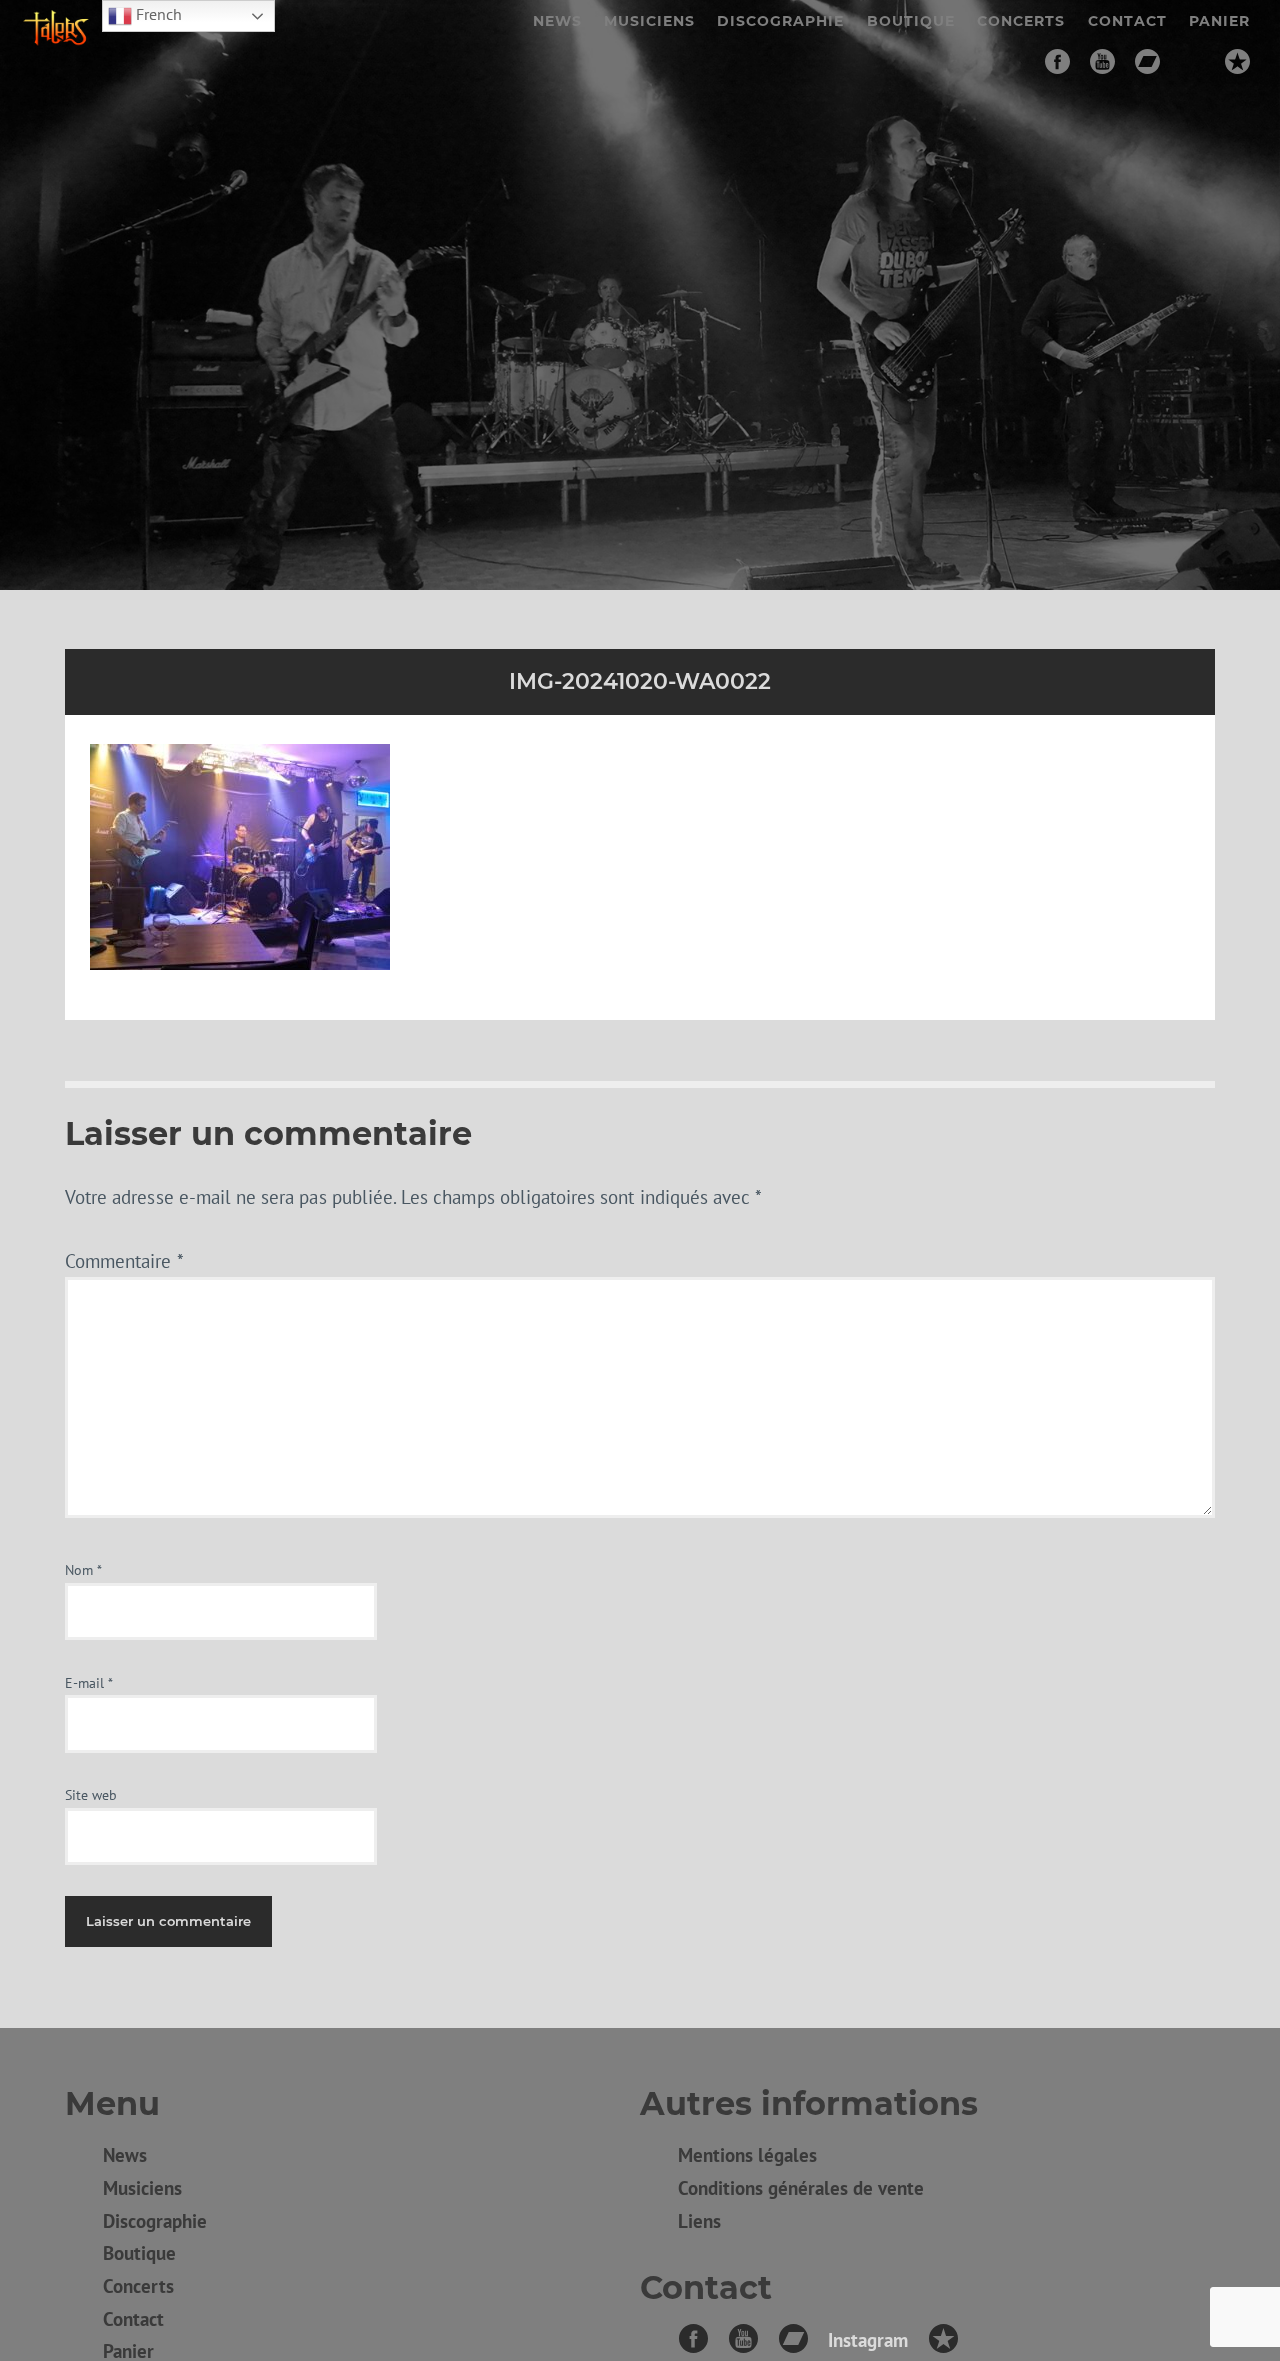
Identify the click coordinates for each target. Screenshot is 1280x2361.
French (157, 14)
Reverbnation (1237, 61)
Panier (1219, 21)
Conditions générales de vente (801, 2187)
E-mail (89, 1683)
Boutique (911, 21)
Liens (699, 2220)
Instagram (1192, 61)
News (557, 21)
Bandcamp (1147, 61)
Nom (83, 1570)
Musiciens (649, 21)
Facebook (1057, 61)
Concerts (1021, 21)
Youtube (1102, 61)
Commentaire (124, 1260)
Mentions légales (747, 2154)
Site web (91, 1795)
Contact (1127, 21)
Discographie (780, 21)
